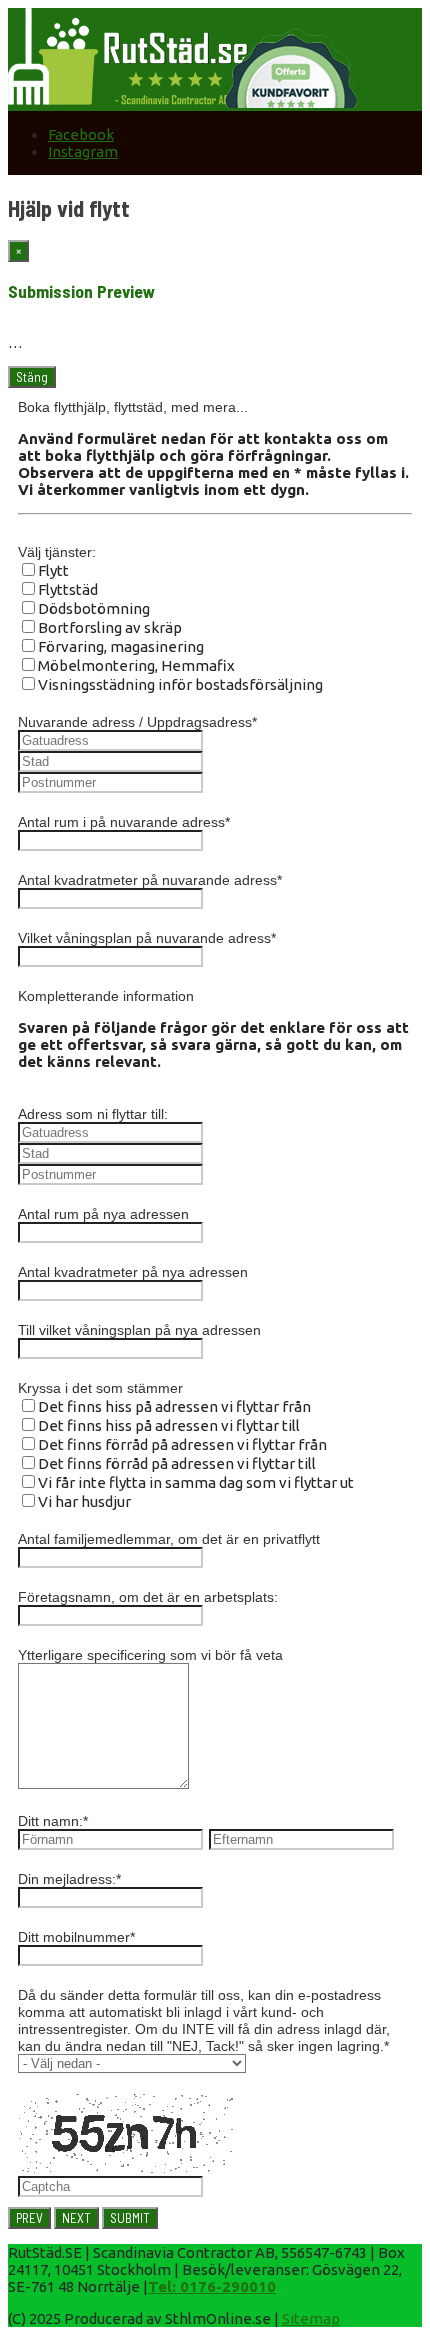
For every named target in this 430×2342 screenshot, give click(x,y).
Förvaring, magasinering (121, 646)
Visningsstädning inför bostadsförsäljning (180, 684)
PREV (29, 2218)
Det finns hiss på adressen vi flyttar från (174, 1406)
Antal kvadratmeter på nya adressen (133, 1272)
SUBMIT (130, 2218)
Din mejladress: (69, 1879)
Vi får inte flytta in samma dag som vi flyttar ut (196, 1482)
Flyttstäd (68, 589)
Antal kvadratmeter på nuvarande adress (150, 880)
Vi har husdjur (84, 1501)
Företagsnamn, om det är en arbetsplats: (148, 1597)
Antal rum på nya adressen (103, 1214)
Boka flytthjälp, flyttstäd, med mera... (133, 407)
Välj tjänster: (57, 552)
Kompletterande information (106, 996)
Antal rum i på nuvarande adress (124, 822)
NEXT (76, 2218)
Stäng (32, 377)
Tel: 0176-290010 (212, 2286)
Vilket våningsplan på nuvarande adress (147, 938)
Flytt (53, 570)
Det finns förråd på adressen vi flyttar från (182, 1444)
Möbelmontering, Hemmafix (136, 665)
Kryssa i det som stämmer (100, 1388)
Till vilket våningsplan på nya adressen (139, 1330)
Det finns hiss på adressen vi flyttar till (169, 1425)
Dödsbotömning (94, 608)
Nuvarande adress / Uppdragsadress (137, 722)
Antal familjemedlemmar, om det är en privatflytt (169, 1539)
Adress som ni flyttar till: (93, 1114)
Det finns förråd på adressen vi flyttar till (177, 1463)
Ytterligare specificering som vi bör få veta (150, 1655)
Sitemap (311, 2318)
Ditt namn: (53, 1821)
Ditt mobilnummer (76, 1937)
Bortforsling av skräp (110, 627)
